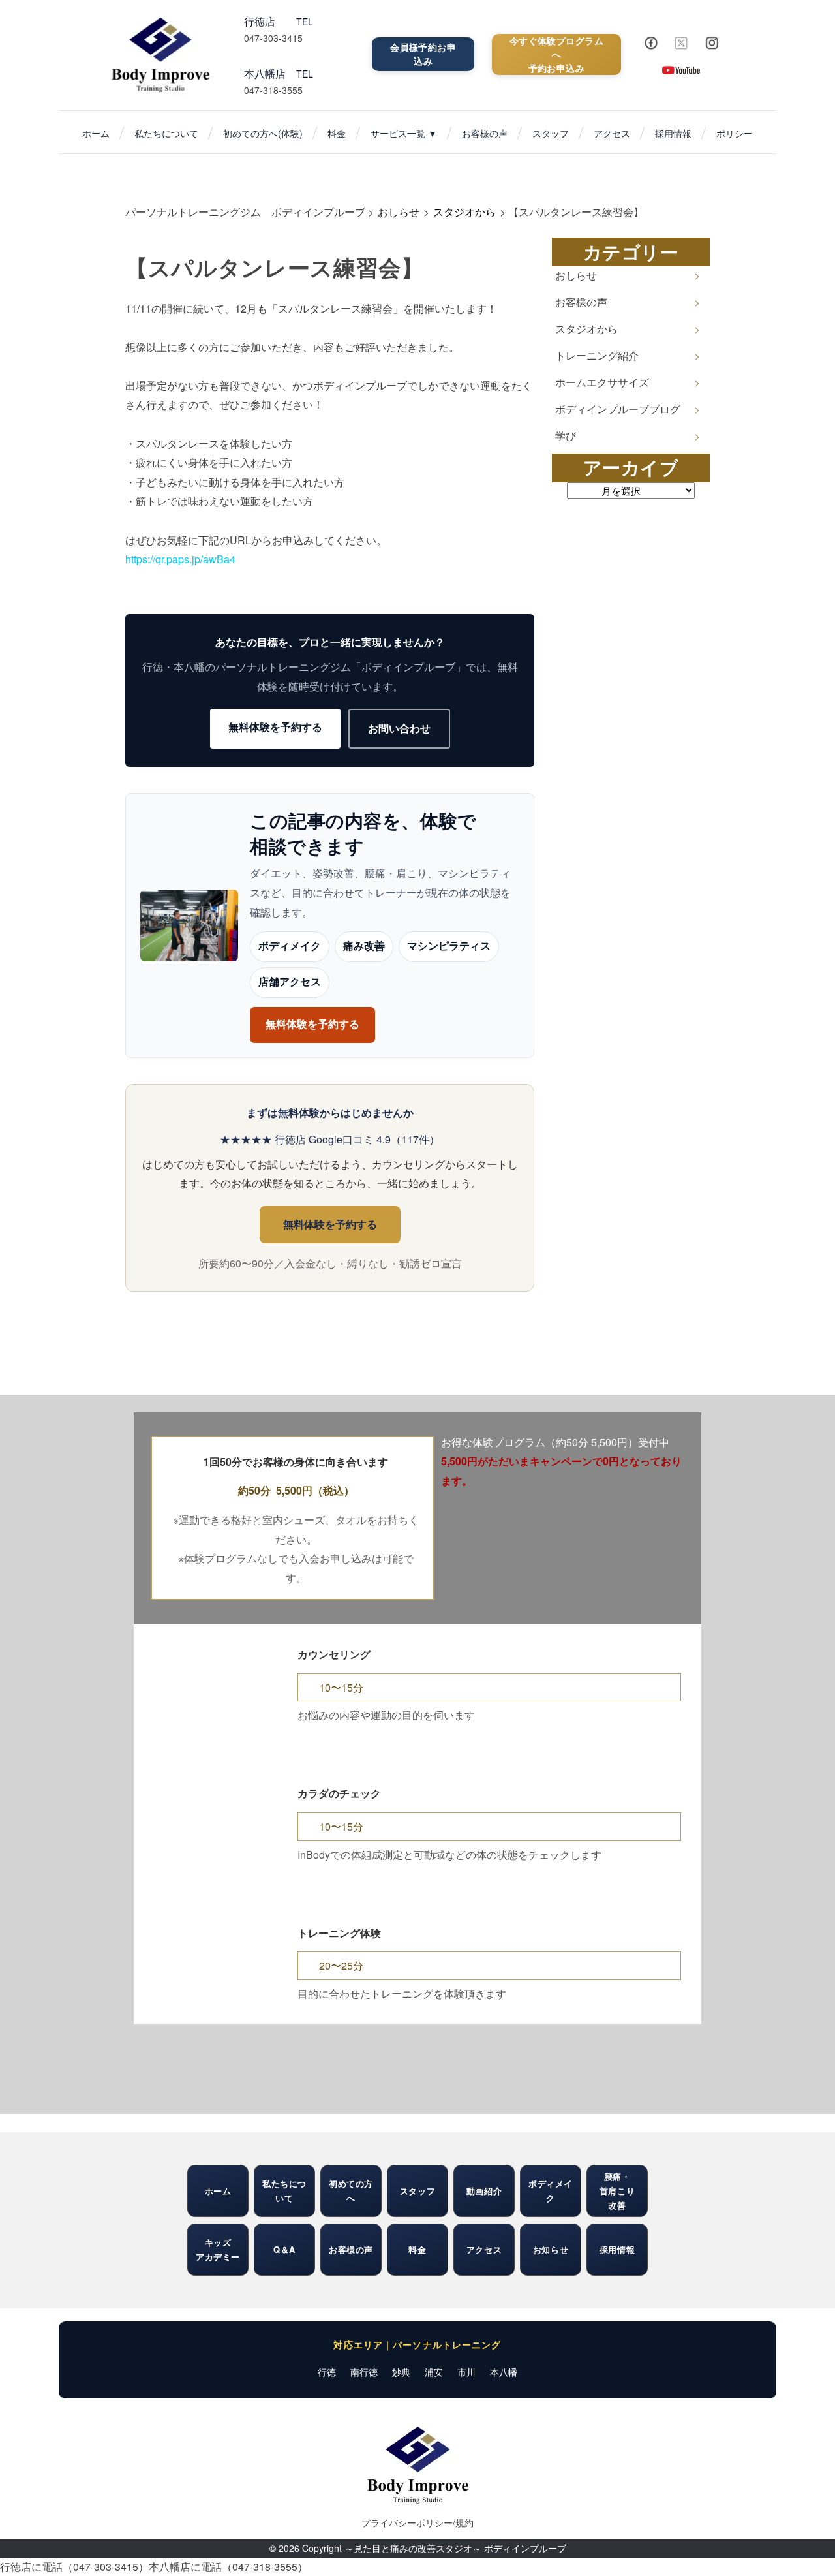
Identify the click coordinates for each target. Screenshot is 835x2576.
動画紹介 (484, 2191)
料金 (337, 133)
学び (566, 436)
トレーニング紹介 (597, 355)
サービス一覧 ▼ (404, 133)
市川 (466, 2372)
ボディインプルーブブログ (618, 409)
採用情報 (673, 133)
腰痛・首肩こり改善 (617, 2191)
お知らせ (551, 2249)
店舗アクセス (290, 982)
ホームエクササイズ (602, 382)
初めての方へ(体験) (263, 133)
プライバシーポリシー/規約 (417, 2522)
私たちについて (166, 133)
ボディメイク (290, 946)
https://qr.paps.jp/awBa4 (180, 559)
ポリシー (735, 133)
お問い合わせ (399, 728)
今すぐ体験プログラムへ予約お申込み (556, 54)
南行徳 (364, 2372)
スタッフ (551, 133)
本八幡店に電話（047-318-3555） (228, 2567)
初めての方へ (351, 2191)
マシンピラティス (449, 946)
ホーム (96, 133)
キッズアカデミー (218, 2249)
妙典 (401, 2372)
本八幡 (504, 2372)
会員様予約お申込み (423, 54)
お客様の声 (485, 133)
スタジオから (586, 329)
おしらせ (576, 275)
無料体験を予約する (275, 727)
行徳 (327, 2372)
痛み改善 (364, 946)
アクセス (612, 133)
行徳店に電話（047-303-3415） (74, 2567)
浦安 (434, 2372)
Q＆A (284, 2249)
